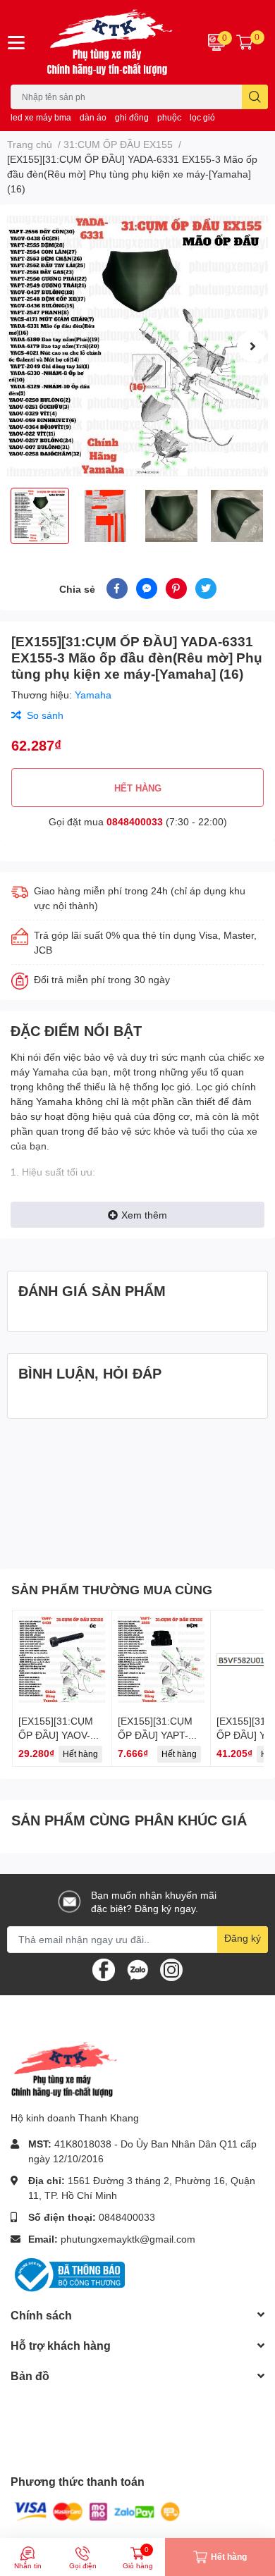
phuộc (169, 117)
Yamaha (93, 695)
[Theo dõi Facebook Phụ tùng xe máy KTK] (104, 1968)
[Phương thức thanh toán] (97, 2511)
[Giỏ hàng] (245, 42)
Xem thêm (144, 1215)
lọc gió (202, 117)
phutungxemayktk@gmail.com (128, 2239)
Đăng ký (243, 1938)
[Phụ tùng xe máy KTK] (115, 42)
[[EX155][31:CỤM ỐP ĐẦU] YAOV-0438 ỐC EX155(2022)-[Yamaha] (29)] (62, 1660)
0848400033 (135, 821)
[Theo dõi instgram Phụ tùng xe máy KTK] (171, 1968)
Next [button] (252, 346)
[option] (137, 346)
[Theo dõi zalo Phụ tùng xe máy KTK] (137, 1968)
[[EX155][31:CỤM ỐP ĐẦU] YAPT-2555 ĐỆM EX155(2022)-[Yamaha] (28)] (161, 1660)
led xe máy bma (41, 117)
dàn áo (93, 117)
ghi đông (132, 117)
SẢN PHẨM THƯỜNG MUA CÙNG (112, 1589)
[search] (255, 97)
